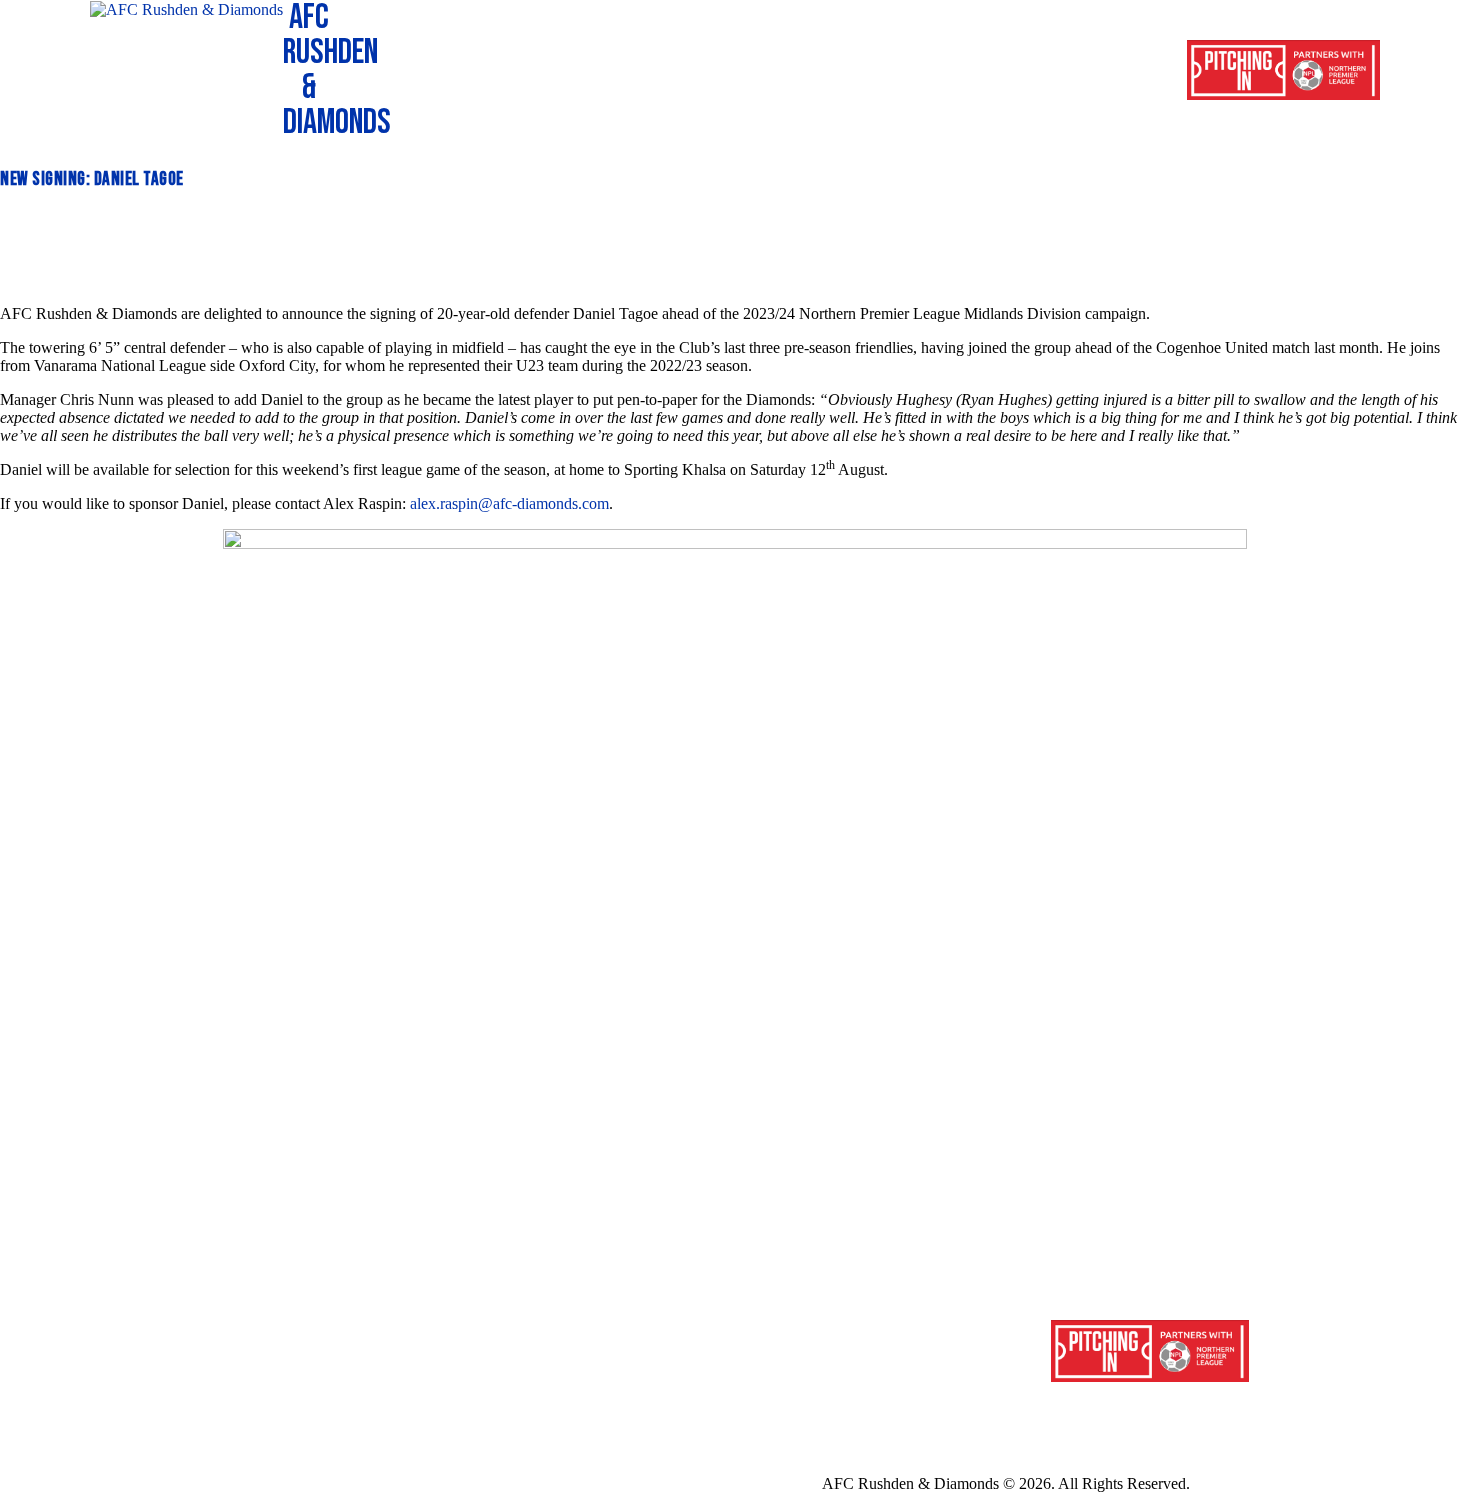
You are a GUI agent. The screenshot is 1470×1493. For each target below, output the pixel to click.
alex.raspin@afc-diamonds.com (509, 503)
